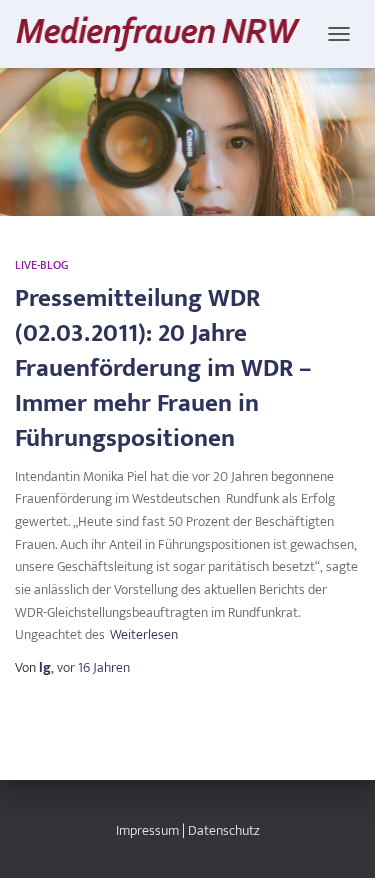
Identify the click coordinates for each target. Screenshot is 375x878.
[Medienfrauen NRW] (166, 33)
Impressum (147, 830)
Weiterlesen (144, 635)
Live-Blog (41, 265)
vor (93, 667)
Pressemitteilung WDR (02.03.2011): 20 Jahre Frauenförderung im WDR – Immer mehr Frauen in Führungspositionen (163, 368)
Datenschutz (224, 830)
